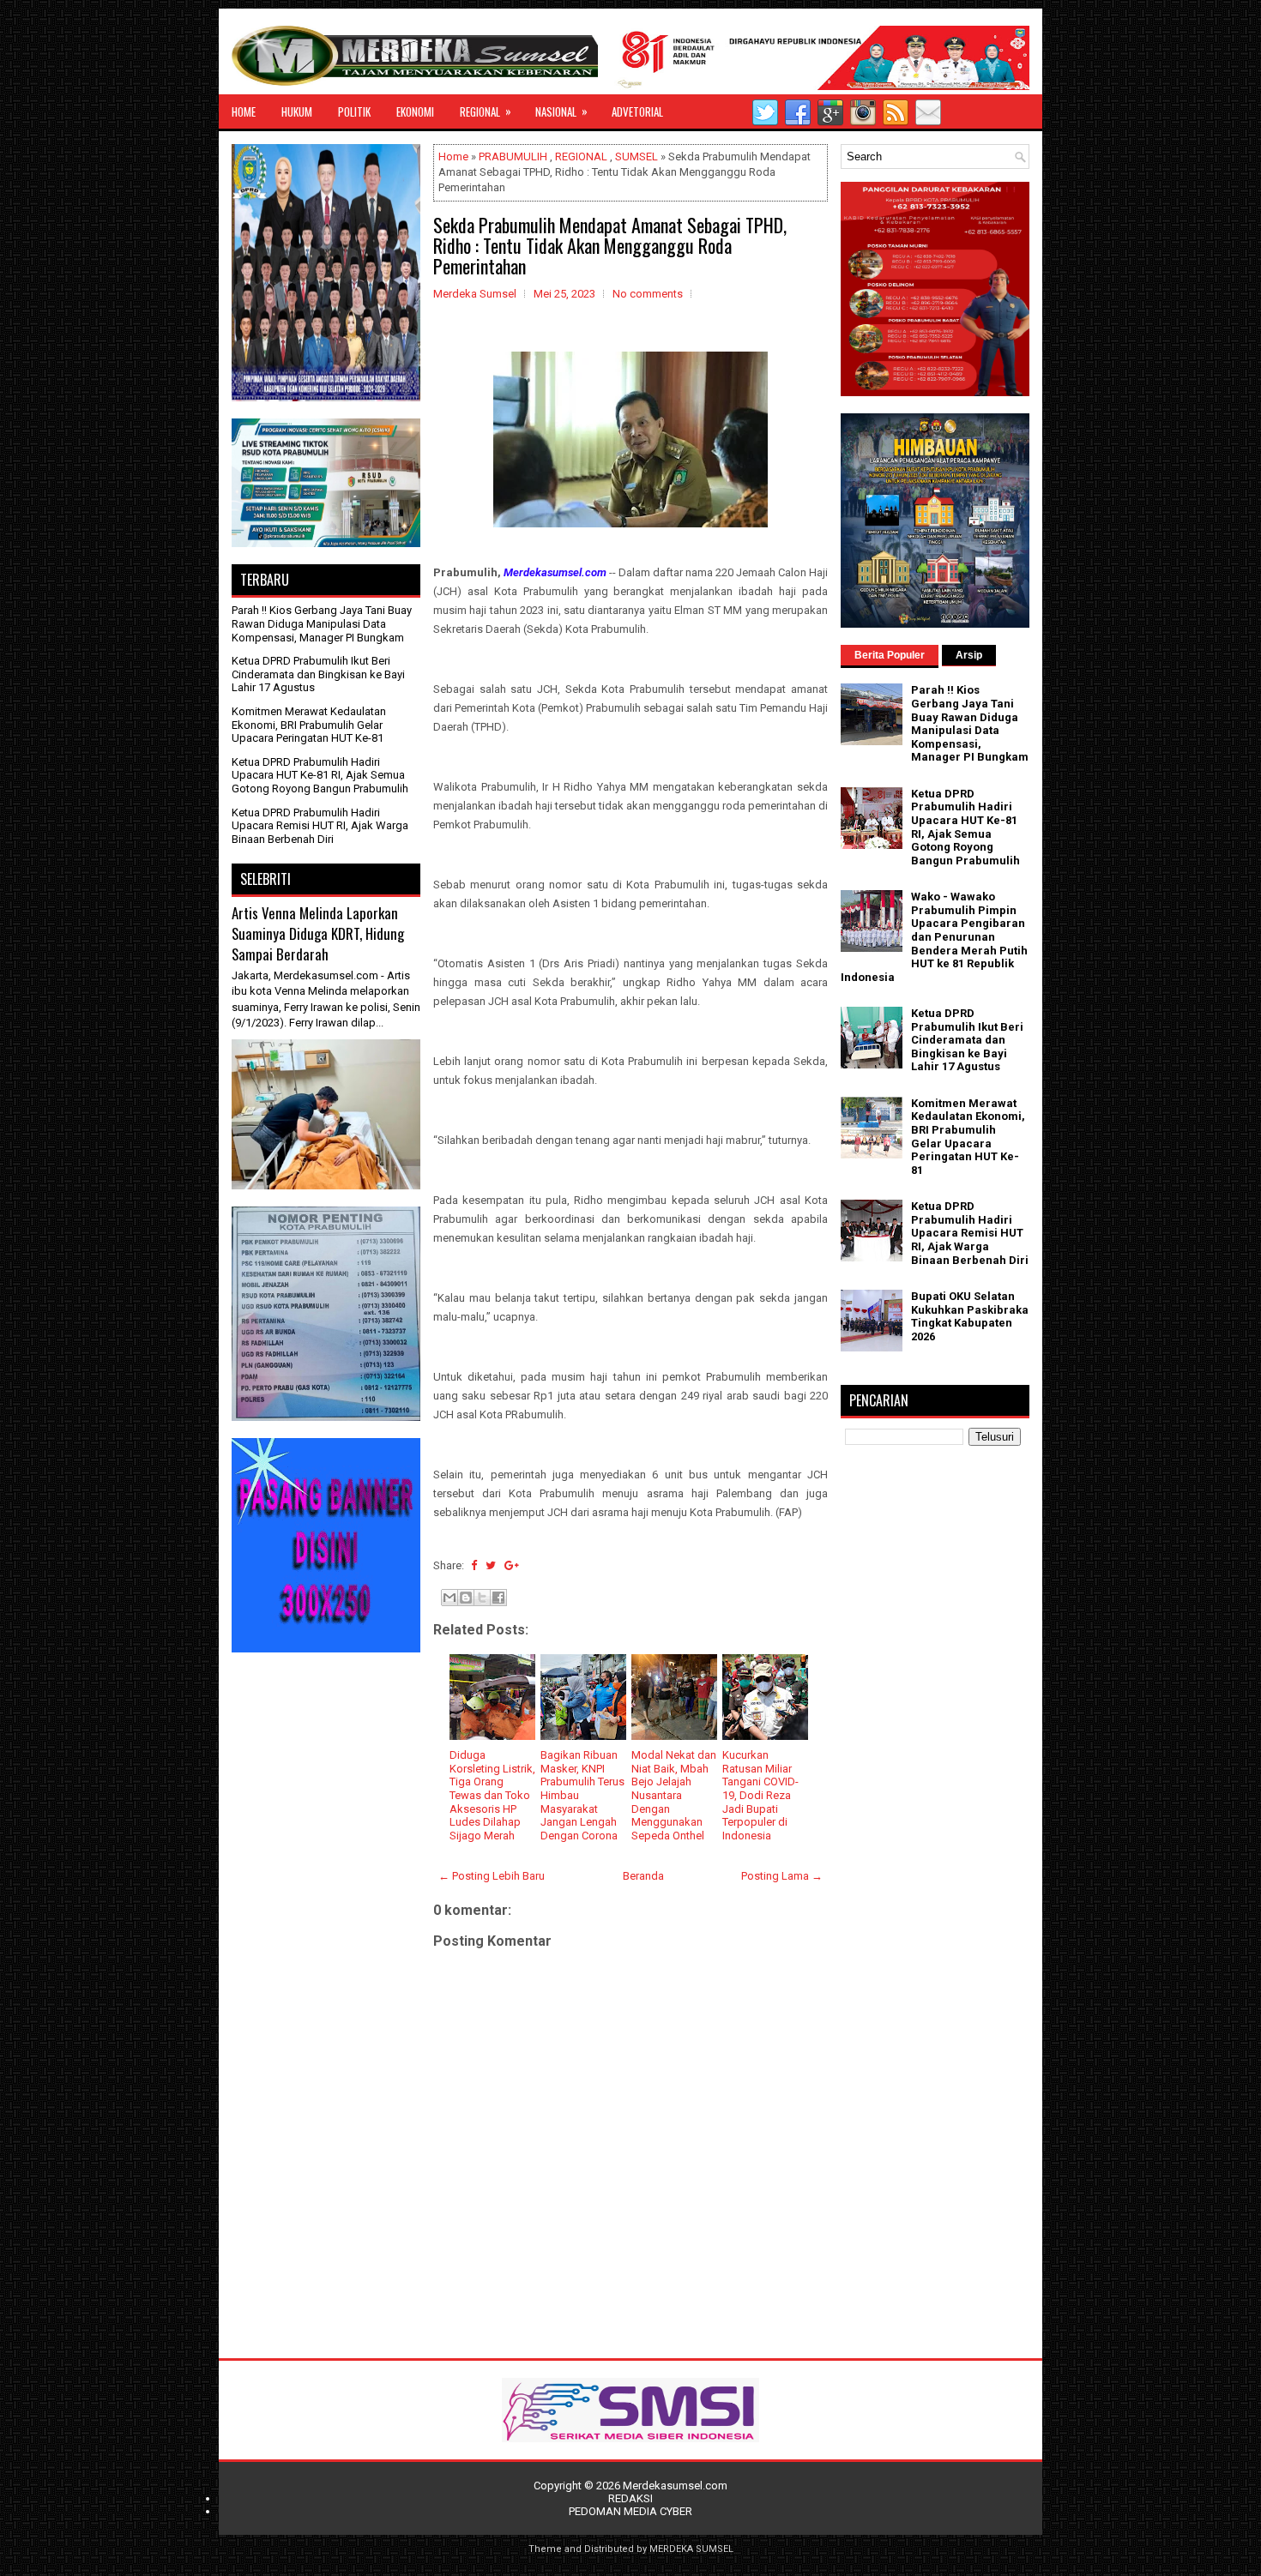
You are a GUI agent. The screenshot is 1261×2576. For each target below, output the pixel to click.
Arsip (969, 655)
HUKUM (297, 111)
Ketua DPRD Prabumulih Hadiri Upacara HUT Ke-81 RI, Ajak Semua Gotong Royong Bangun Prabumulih (320, 775)
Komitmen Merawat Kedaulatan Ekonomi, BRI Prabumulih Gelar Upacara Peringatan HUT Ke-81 (309, 725)
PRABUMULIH (513, 156)
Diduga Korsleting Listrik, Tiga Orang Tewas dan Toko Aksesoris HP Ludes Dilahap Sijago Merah (492, 1795)
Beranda (643, 1876)
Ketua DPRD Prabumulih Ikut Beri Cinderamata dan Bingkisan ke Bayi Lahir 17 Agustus (318, 674)
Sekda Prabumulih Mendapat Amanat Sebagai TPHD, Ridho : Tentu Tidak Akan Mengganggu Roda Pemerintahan (610, 245)
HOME (244, 111)
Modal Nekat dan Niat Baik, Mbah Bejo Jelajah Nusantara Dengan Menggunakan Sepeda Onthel (674, 1795)
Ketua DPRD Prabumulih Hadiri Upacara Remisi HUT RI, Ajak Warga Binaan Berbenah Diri (320, 826)
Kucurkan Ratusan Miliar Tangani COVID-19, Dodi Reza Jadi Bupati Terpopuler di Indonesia (760, 1795)
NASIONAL (561, 111)
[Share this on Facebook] (474, 1565)
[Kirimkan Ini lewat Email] (449, 1598)
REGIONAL (486, 111)
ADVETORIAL (637, 111)
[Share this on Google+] (512, 1565)
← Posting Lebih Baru (492, 1876)
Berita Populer (890, 655)
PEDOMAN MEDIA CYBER (630, 2511)
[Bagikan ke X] (482, 1598)
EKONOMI (415, 111)
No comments (648, 294)
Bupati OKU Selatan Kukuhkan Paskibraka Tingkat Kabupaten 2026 (970, 1316)
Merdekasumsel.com (675, 2486)
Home (453, 156)
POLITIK (354, 111)
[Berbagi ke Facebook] (498, 1598)
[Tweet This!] (491, 1565)
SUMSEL (637, 156)
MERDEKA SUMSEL (691, 2549)
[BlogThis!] (466, 1598)
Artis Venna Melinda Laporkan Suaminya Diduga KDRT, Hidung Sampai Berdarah (318, 933)
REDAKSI (630, 2498)
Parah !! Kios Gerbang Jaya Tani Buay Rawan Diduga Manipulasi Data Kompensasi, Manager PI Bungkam (322, 623)
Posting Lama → (782, 1876)
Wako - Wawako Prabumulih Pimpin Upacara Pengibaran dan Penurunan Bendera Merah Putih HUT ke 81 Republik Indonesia (934, 937)
